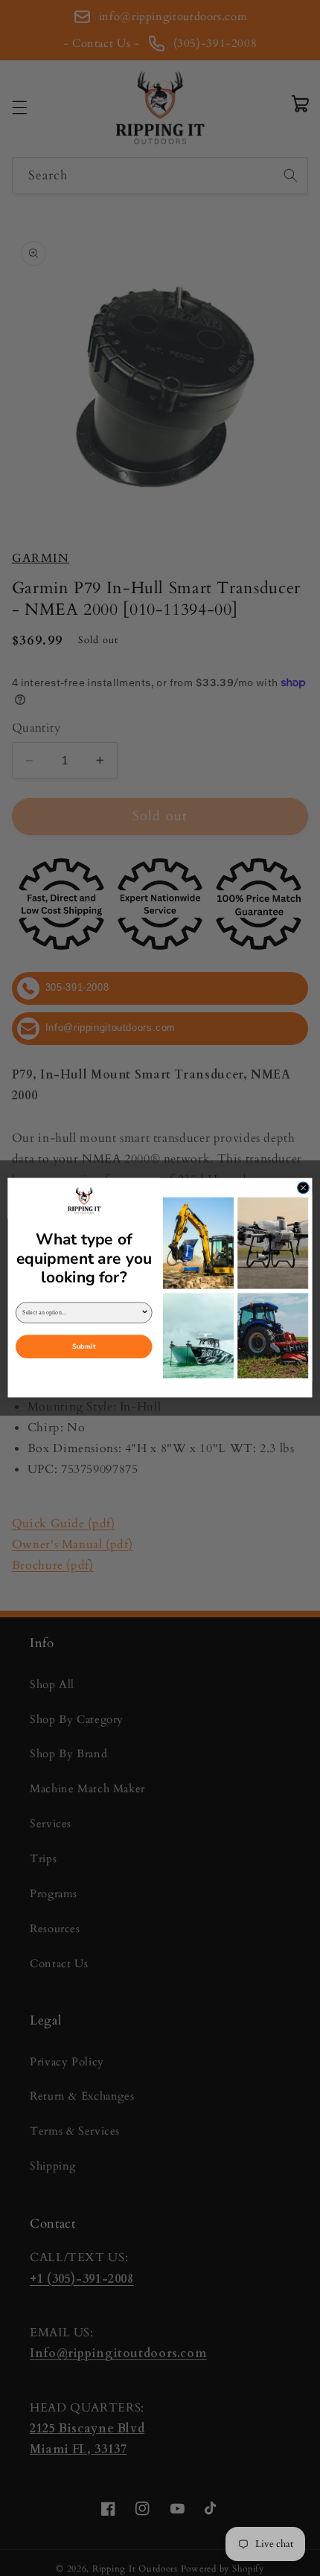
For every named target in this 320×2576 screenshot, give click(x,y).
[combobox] (81, 1313)
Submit (84, 1348)
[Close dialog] (304, 1188)
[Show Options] (144, 1313)
